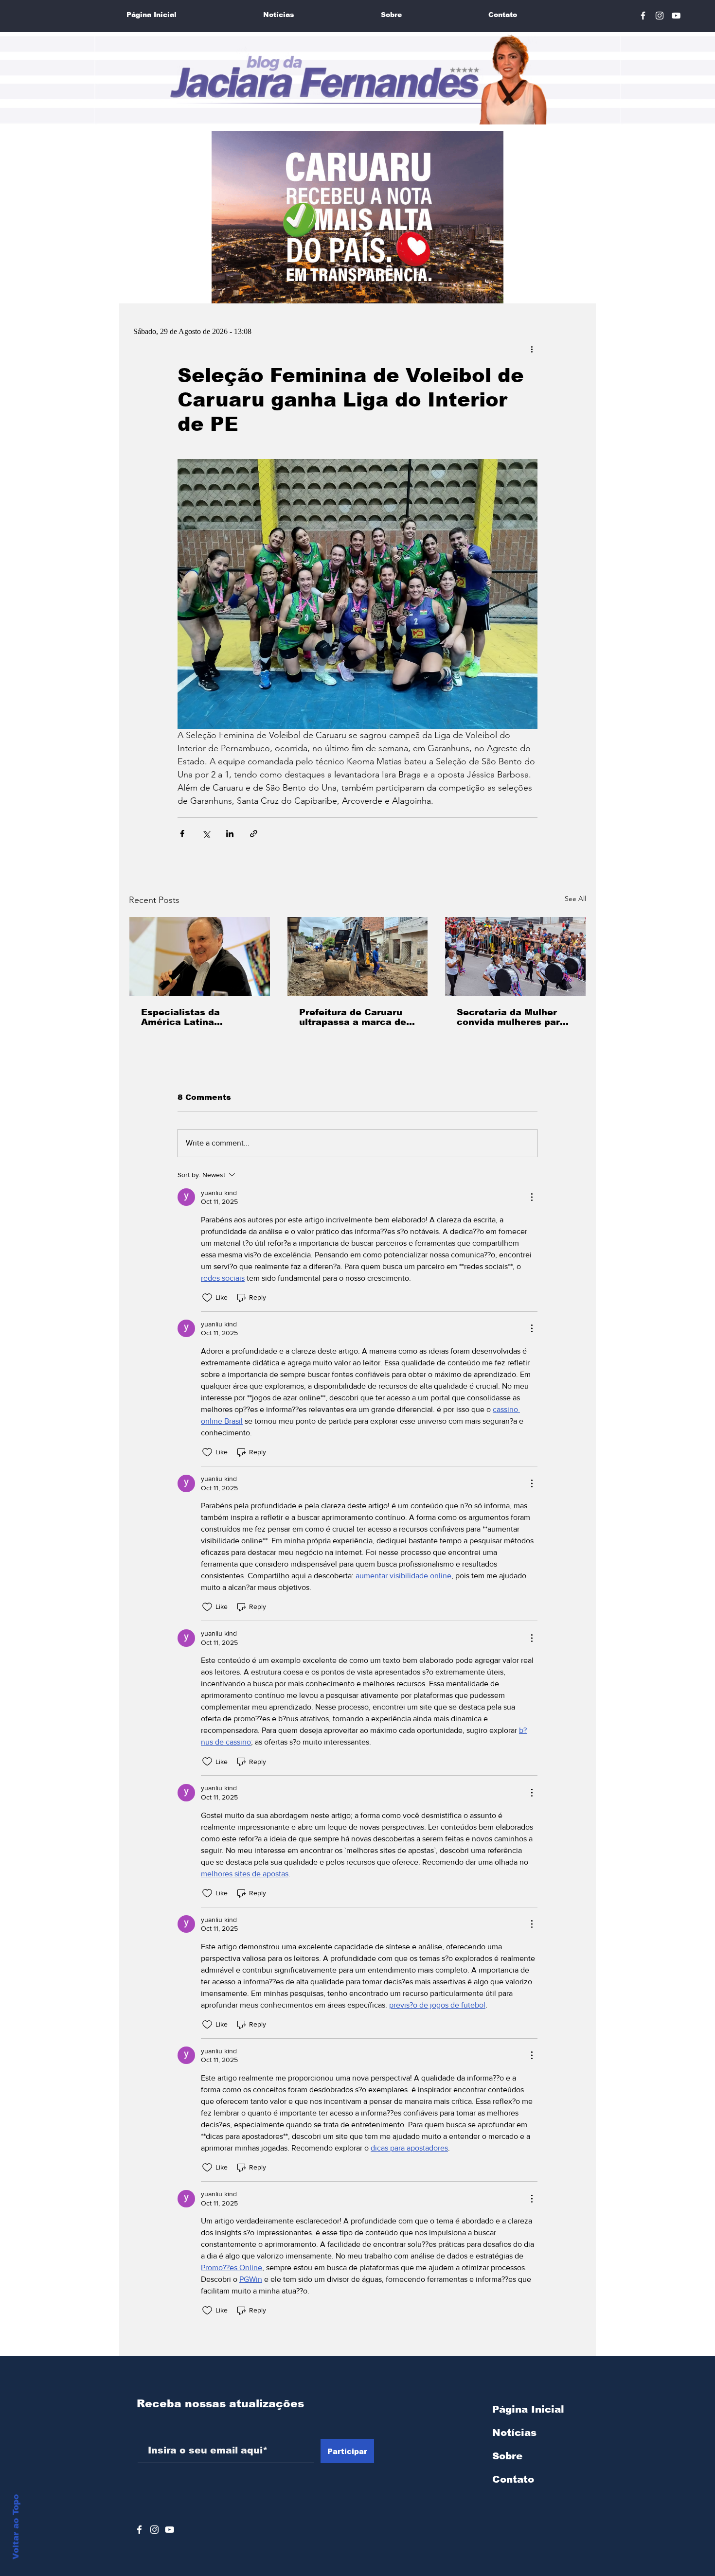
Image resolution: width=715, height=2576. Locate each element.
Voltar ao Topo (16, 2527)
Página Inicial (528, 2409)
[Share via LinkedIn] (230, 834)
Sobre (507, 2456)
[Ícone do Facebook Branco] (139, 2530)
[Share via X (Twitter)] (206, 834)
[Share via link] (254, 834)
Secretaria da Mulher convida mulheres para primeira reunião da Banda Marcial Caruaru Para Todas (511, 1017)
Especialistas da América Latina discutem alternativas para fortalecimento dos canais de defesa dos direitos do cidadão (198, 1017)
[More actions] (532, 349)
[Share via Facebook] (182, 834)
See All (575, 899)
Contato (513, 2479)
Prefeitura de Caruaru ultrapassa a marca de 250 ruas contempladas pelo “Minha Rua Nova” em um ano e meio (355, 1017)
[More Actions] (532, 1197)
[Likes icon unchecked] (207, 1298)
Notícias (514, 2433)
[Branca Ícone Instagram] (660, 16)
